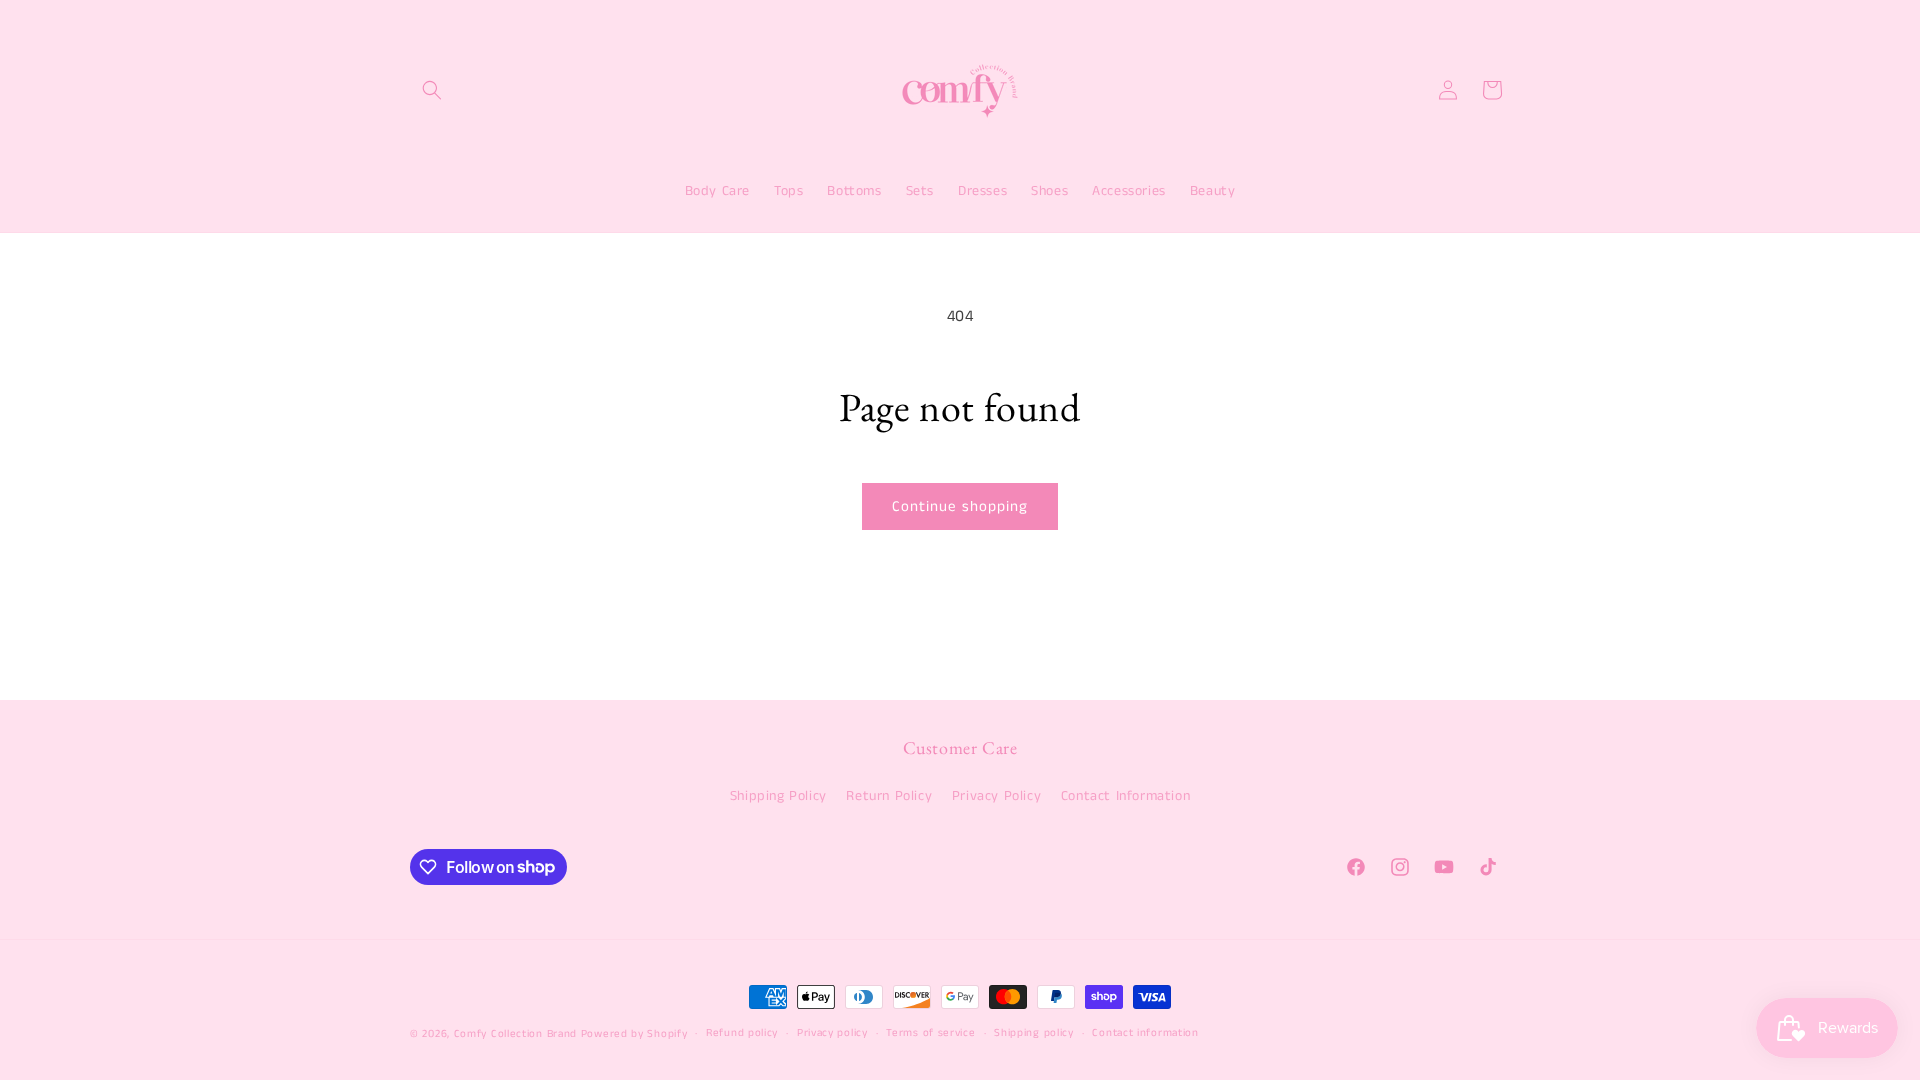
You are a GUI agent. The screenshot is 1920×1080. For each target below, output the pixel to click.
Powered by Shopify (634, 1034)
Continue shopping (960, 506)
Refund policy (742, 1033)
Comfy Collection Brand (517, 1034)
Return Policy (889, 796)
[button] (432, 90)
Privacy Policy (996, 796)
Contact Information (1125, 796)
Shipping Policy (778, 796)
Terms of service (930, 1033)
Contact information (1145, 1033)
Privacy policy (832, 1033)
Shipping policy (1034, 1033)
